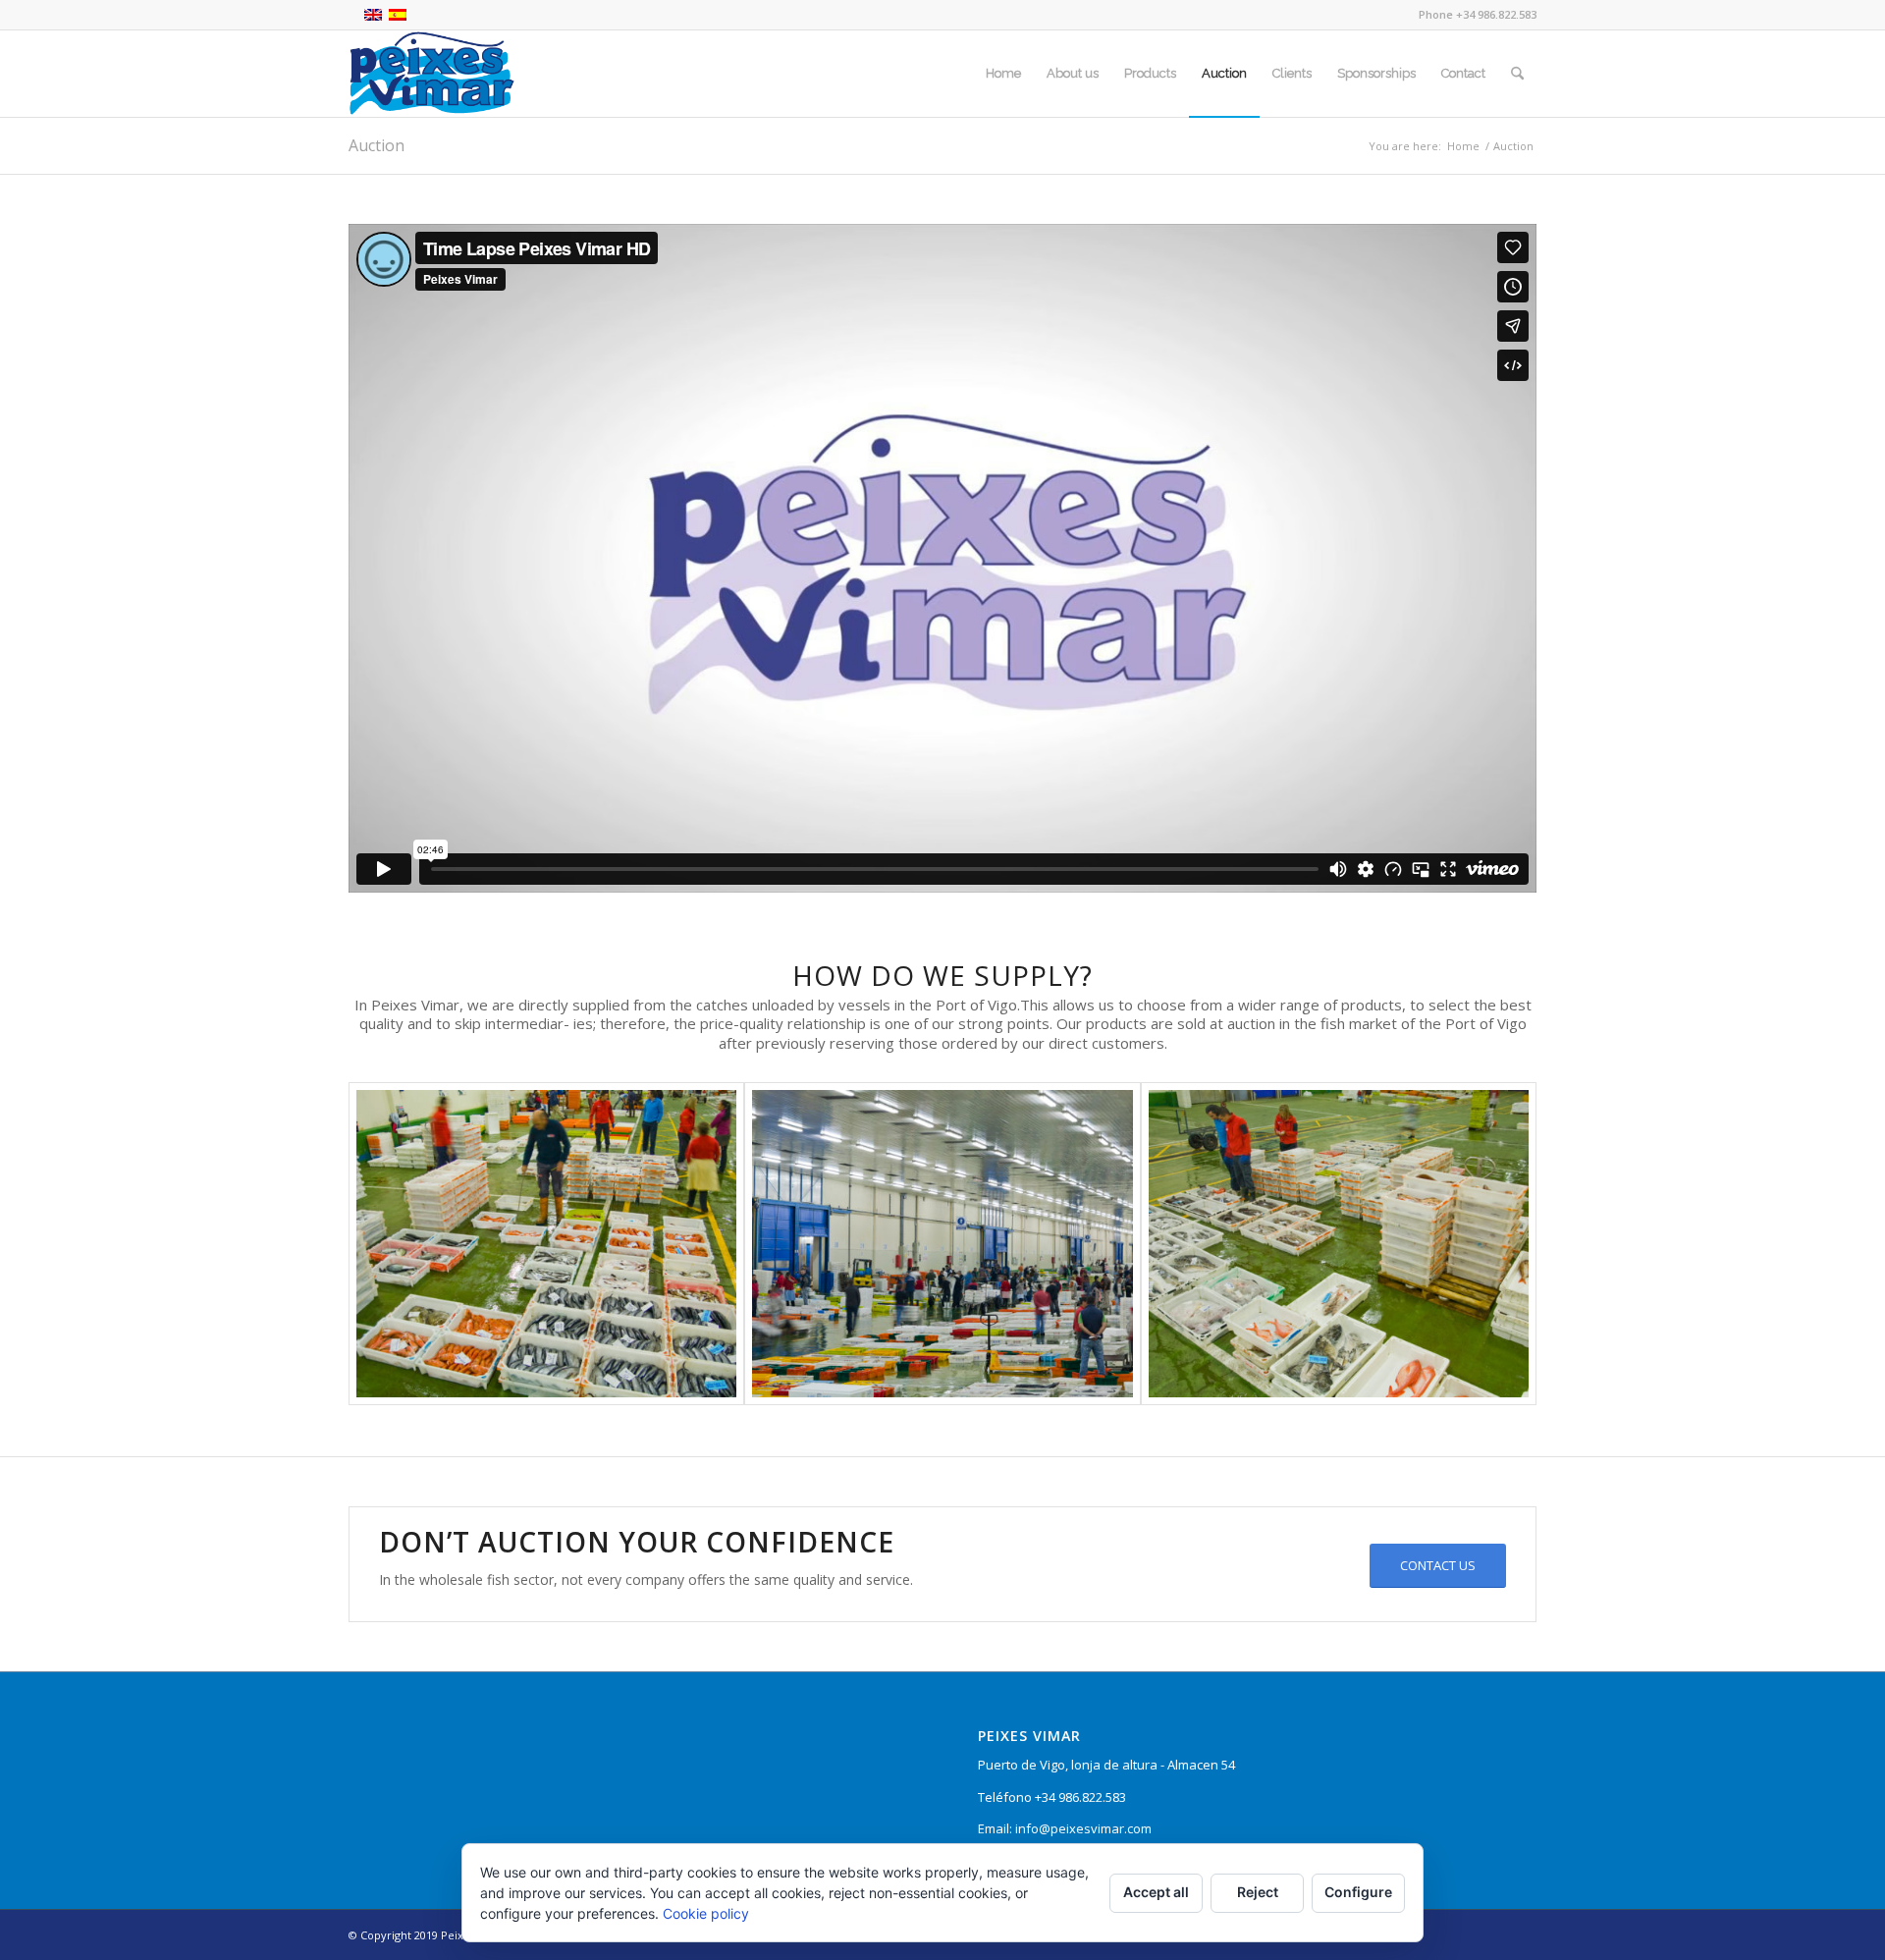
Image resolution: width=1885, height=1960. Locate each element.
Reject (1258, 1892)
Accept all (1156, 1892)
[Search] (1517, 74)
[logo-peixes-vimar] (431, 74)
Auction (377, 145)
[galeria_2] (942, 1244)
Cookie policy (706, 1913)
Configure (1358, 1892)
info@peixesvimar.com (1083, 1828)
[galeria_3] (1339, 1244)
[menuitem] (1003, 74)
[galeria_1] (546, 1244)
